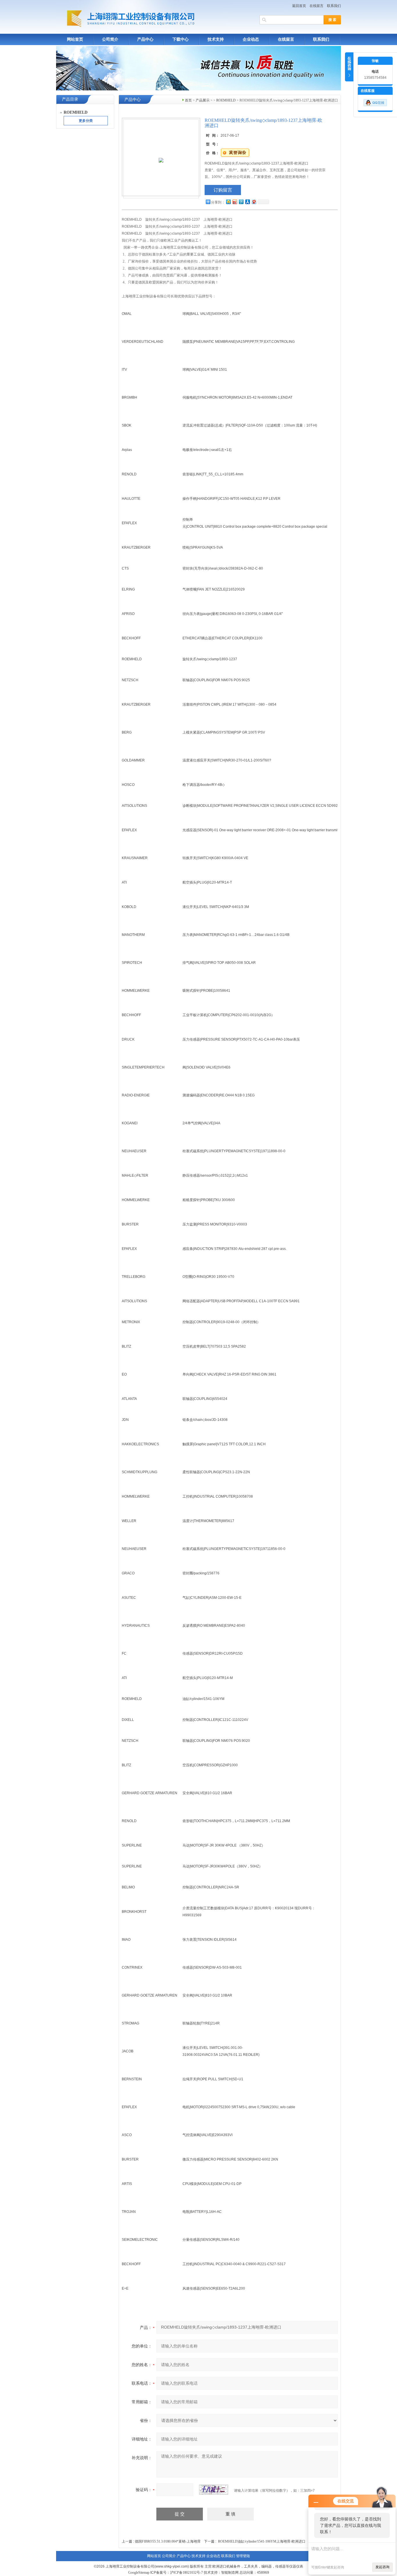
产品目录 (70, 99)
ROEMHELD (226, 100)
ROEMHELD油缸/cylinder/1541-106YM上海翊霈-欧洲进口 (262, 2541)
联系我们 (334, 6)
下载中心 (180, 39)
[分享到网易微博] (254, 202)
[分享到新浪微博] (235, 202)
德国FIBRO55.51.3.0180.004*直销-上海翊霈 (168, 2541)
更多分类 (86, 121)
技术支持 (216, 39)
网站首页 (75, 39)
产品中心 (145, 39)
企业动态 (251, 39)
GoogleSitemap (139, 2573)
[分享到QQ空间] (228, 202)
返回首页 (299, 6)
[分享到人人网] (247, 202)
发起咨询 (382, 2567)
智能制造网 (230, 2573)
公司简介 (110, 39)
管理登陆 (243, 2556)
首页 (188, 100)
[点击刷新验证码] (214, 2490)
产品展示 (203, 100)
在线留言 (316, 6)
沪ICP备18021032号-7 (186, 2573)
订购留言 (223, 190)
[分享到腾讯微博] (241, 202)
